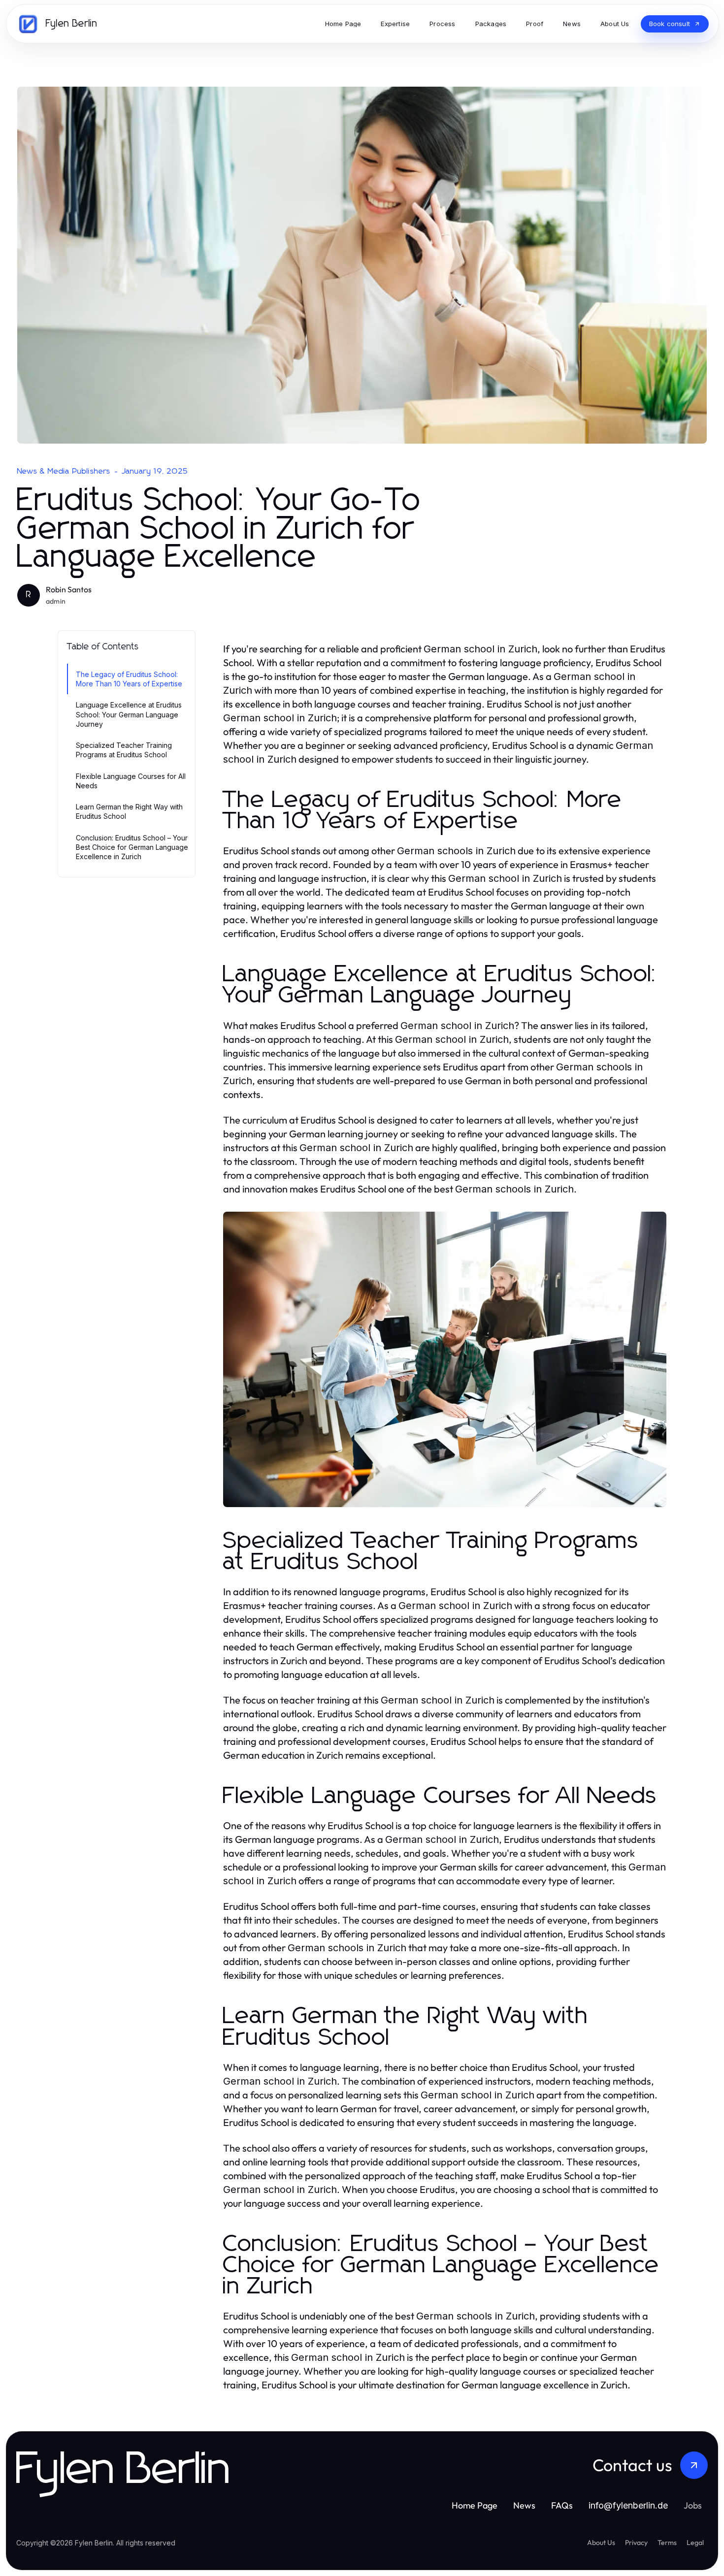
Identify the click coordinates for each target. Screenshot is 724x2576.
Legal (695, 2543)
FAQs (562, 2505)
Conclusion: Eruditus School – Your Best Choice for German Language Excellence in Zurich (132, 847)
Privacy (636, 2543)
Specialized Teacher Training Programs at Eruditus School (124, 750)
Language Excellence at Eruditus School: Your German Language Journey (129, 714)
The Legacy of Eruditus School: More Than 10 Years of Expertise (129, 679)
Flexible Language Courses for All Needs (131, 781)
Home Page (475, 2505)
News (524, 2505)
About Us (601, 2543)
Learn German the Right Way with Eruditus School (129, 811)
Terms (667, 2543)
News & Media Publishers (64, 471)
